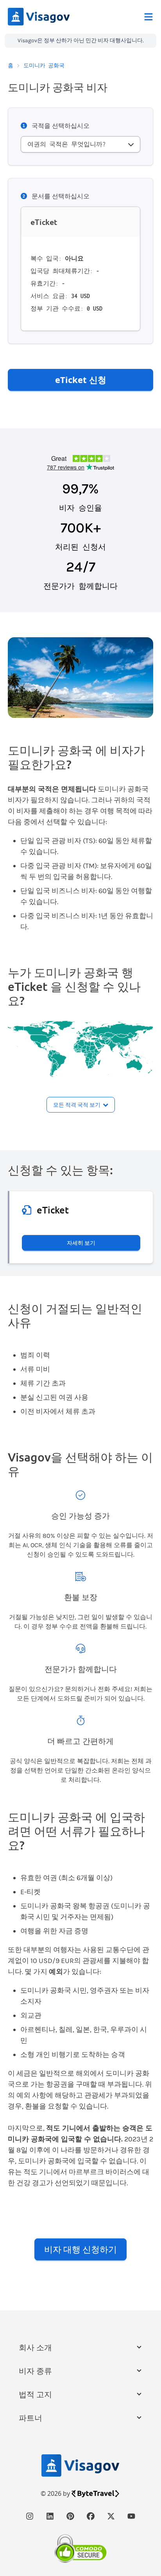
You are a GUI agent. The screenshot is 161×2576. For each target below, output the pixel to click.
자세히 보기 (81, 1243)
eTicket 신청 (81, 379)
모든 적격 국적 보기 (77, 1105)
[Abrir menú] (148, 17)
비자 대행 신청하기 (80, 2249)
